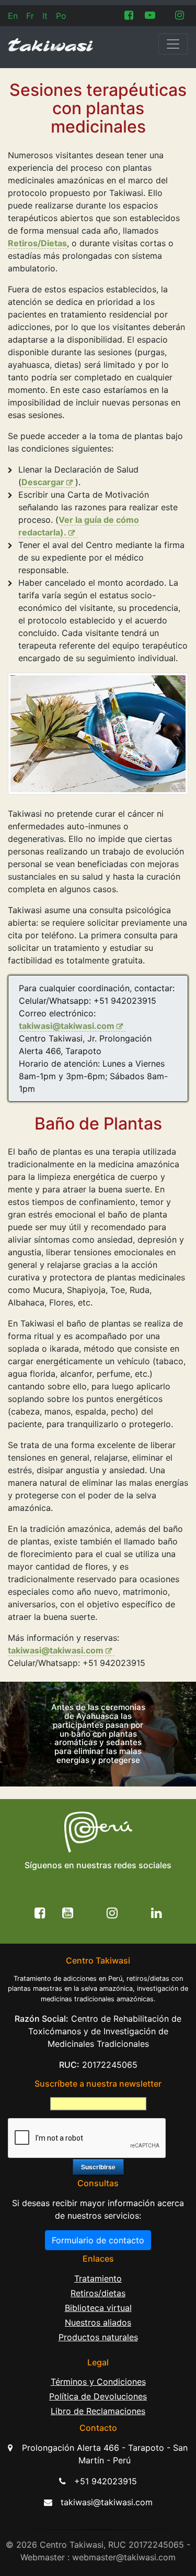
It (45, 16)
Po (61, 16)
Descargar (43, 482)
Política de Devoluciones (98, 2396)
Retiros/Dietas (37, 243)
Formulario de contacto (98, 2240)
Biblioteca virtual (98, 2308)
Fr (30, 16)
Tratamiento (98, 2278)
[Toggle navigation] (173, 44)
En (13, 16)
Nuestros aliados (98, 2322)
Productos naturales (98, 2337)
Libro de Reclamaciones (98, 2411)
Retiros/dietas (98, 2293)
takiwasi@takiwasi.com (67, 1026)
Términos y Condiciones (98, 2382)
